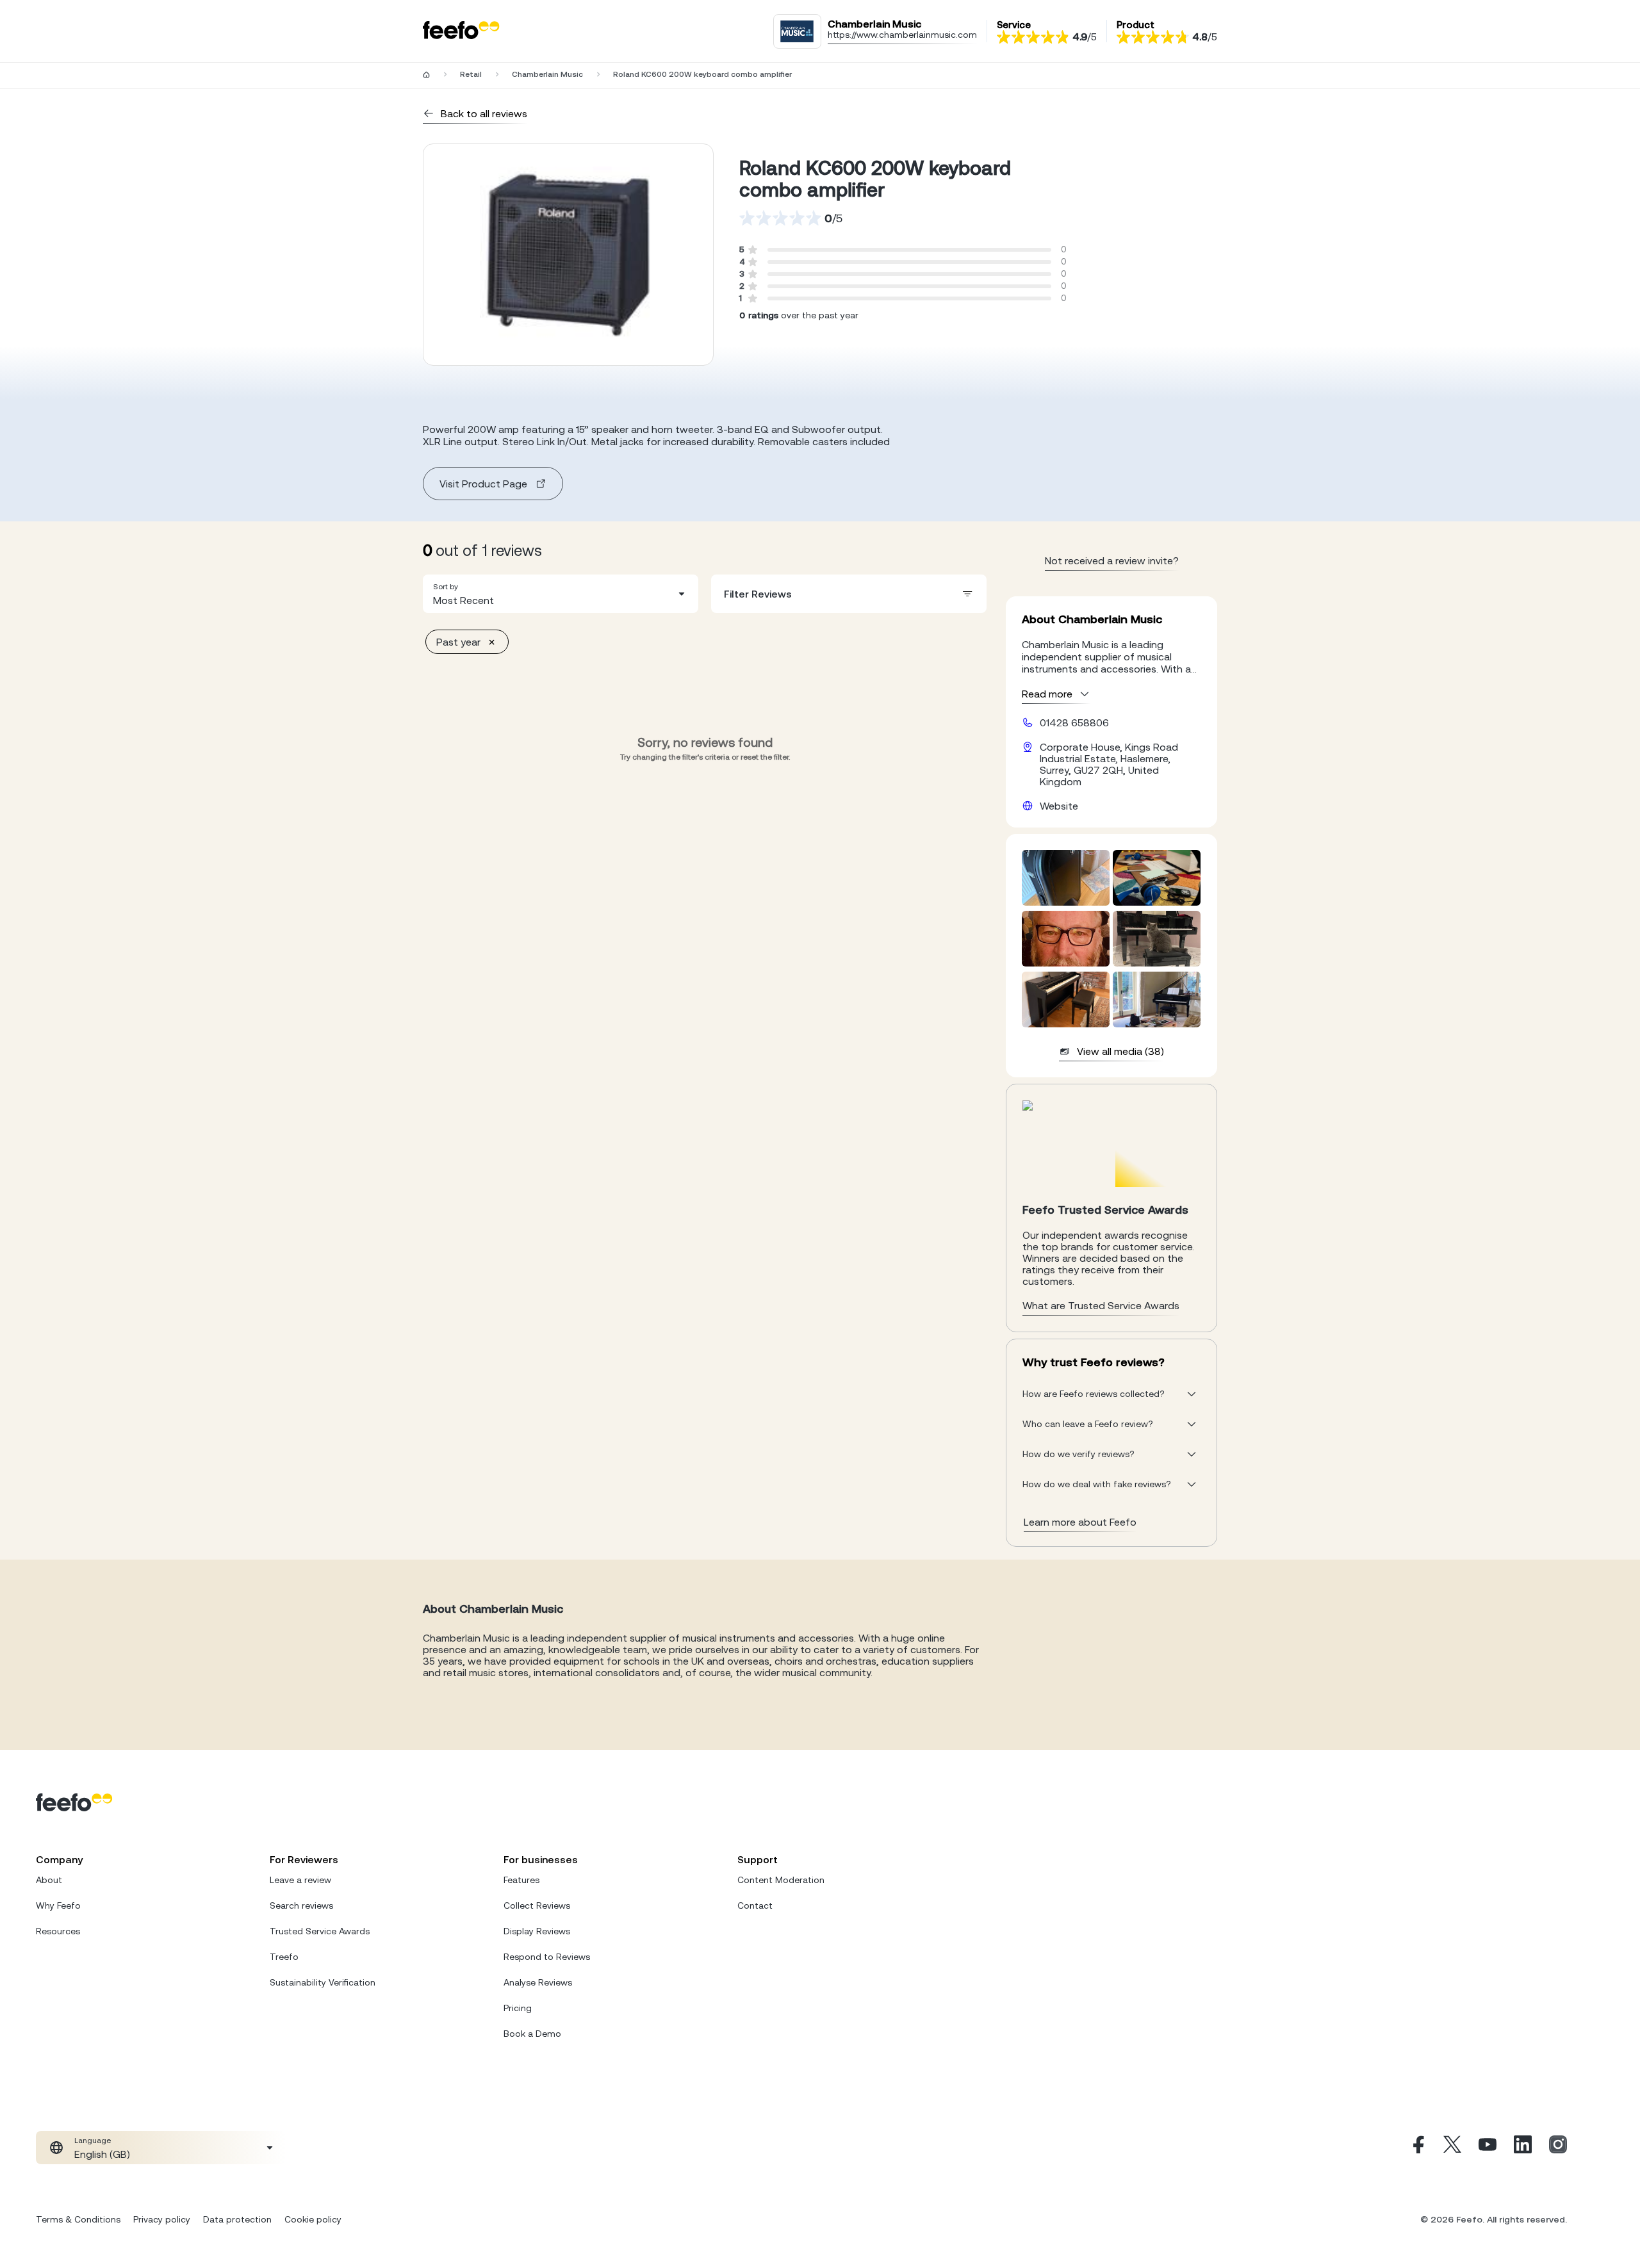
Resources (58, 1931)
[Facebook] (1417, 2148)
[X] (1452, 2148)
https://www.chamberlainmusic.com (902, 35)
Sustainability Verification (323, 1982)
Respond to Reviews (547, 1957)
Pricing (518, 2008)
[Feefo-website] (461, 31)
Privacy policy (162, 2219)
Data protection (237, 2219)
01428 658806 (1074, 722)
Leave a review (300, 1880)
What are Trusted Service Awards (1101, 1305)
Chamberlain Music (547, 74)
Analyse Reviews (538, 1982)
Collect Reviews (537, 1905)
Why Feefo (58, 1905)
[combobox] (561, 594)
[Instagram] (1558, 2148)
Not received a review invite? (1112, 560)
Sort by (446, 587)
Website (1059, 806)
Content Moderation (781, 1880)
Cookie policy (313, 2219)
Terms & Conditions (78, 2219)
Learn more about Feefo (1080, 1522)
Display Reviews (537, 1931)
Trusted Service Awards (320, 1931)
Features (521, 1880)
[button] (561, 594)
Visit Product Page (483, 484)
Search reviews (301, 1905)
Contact (755, 1905)
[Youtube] (1488, 2148)
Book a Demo (532, 2034)
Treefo (284, 1957)
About (49, 1880)
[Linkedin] (1523, 2148)
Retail (471, 74)
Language (93, 2141)
